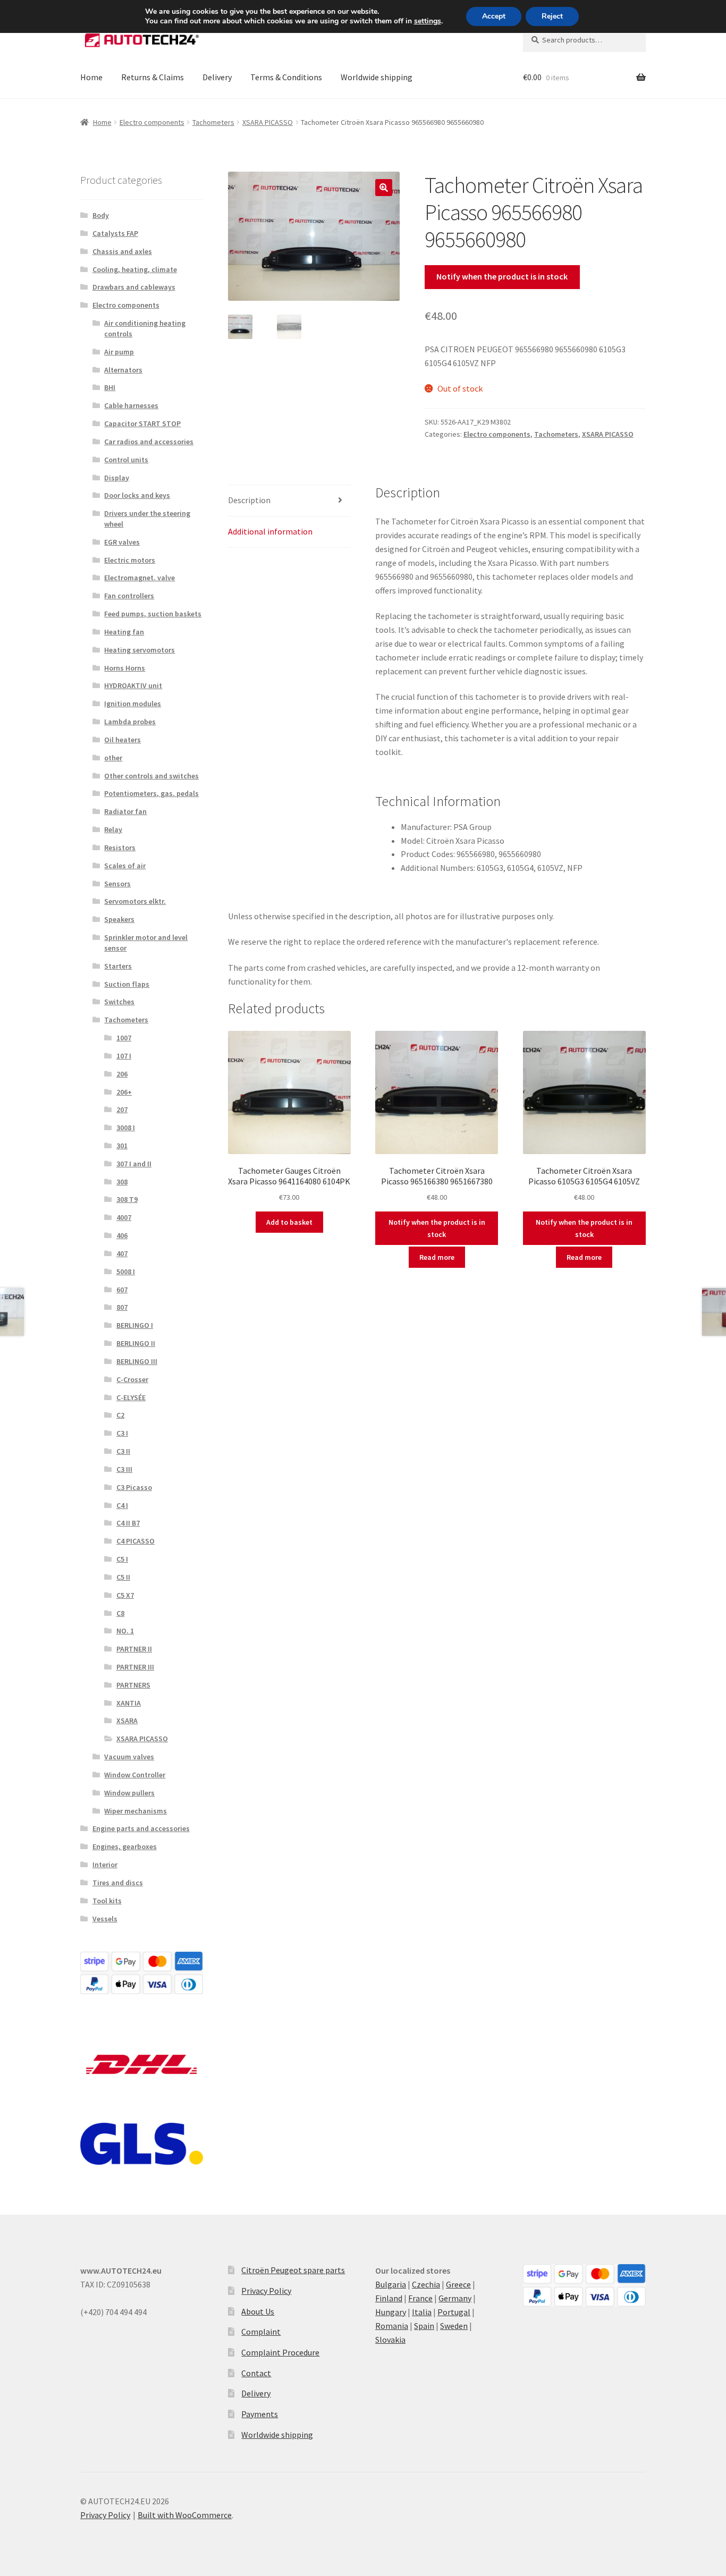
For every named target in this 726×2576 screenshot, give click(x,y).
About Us (258, 2311)
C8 (120, 1613)
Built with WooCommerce (185, 2515)
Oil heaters (123, 740)
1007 (124, 1038)
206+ (124, 1092)
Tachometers (213, 122)
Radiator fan (125, 811)
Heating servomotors (140, 650)
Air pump (119, 352)
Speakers (119, 919)
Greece (458, 2284)
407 (122, 1253)
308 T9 (127, 1199)
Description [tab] (249, 500)
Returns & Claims (153, 77)
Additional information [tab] (270, 531)
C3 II (123, 1451)
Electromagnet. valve (140, 578)
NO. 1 (125, 1631)
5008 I (126, 1272)
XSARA (127, 1721)
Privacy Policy (266, 2291)
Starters (118, 966)
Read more (437, 1257)
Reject (552, 16)
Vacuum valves (129, 1757)
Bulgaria (391, 2284)
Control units (126, 460)
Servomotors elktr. (135, 901)
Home (91, 77)
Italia (422, 2312)
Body (101, 215)
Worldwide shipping (377, 77)
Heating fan (124, 632)
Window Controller (135, 1775)
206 (122, 1074)
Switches (119, 1002)
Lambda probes (130, 722)
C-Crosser (132, 1379)
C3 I (122, 1433)
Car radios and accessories (149, 442)
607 (122, 1290)
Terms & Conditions (286, 77)
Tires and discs (118, 1883)
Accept (494, 16)
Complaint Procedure (280, 2352)
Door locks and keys (137, 495)
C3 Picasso (134, 1487)
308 (122, 1182)
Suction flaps (127, 984)
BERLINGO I (135, 1325)
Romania (392, 2326)
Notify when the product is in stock (502, 276)
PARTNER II (134, 1649)
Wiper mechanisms (136, 1811)
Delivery (217, 77)
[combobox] (584, 40)
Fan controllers (129, 596)
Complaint (261, 2332)
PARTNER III (135, 1667)
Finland (389, 2298)
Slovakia (390, 2340)
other (113, 758)
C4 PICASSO (136, 1541)
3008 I (126, 1128)
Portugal (454, 2312)
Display (117, 478)
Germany (455, 2298)
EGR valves (122, 542)
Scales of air (125, 866)
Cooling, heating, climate (135, 269)
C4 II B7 (128, 1523)
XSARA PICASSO (268, 122)
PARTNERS (133, 1685)
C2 (120, 1415)
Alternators (123, 370)
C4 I (122, 1505)
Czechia (426, 2284)
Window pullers (129, 1793)
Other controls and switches (151, 776)
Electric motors (130, 560)
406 (122, 1235)
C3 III (124, 1469)
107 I (124, 1056)
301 (122, 1146)
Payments (260, 2414)
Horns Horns (125, 668)
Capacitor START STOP (142, 423)
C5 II (123, 1577)
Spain (424, 2326)
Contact (256, 2373)
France (420, 2298)
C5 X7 (125, 1595)
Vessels (105, 1919)
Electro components (152, 122)
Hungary (391, 2312)
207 (122, 1109)
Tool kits (107, 1901)
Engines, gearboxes (125, 1846)
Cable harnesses (131, 405)
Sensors (117, 884)
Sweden (454, 2326)
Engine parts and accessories (141, 1828)
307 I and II (134, 1164)
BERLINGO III (137, 1361)
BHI (110, 387)
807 (122, 1307)
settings (428, 21)
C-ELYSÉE (131, 1397)
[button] (384, 188)
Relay (113, 829)
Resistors (120, 848)
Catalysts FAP (115, 233)
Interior (105, 1865)
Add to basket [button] (289, 1222)
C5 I (122, 1559)
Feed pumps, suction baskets (153, 614)
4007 (124, 1217)
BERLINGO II (136, 1343)
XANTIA (129, 1703)
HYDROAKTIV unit (133, 685)
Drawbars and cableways (134, 287)
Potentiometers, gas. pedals (151, 793)
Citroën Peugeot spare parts (293, 2270)
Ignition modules (133, 704)
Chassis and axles (122, 251)
